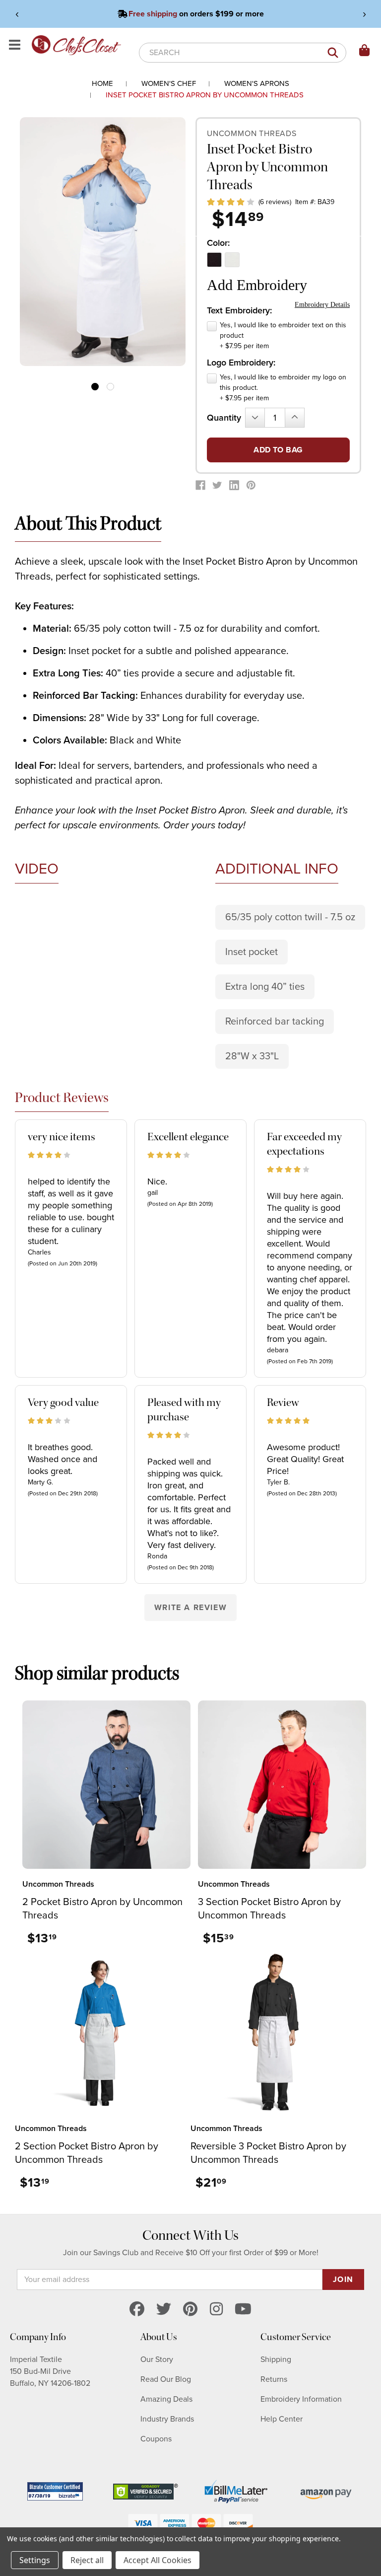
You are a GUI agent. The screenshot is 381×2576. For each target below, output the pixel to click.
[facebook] (137, 2310)
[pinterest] (190, 2310)
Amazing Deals (166, 2399)
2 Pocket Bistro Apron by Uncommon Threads (102, 1909)
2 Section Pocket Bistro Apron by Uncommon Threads (87, 2153)
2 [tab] (110, 387)
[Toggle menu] (16, 45)
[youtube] (243, 2310)
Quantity (224, 418)
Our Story (157, 2359)
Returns (274, 2379)
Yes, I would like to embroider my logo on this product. (283, 388)
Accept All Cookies (158, 2560)
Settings (35, 2560)
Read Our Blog (166, 2379)
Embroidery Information (301, 2399)
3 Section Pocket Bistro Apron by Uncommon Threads (269, 1909)
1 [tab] (95, 387)
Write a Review (190, 1608)
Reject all (87, 2560)
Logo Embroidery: (241, 363)
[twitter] (164, 2310)
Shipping (276, 2359)
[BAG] (365, 51)
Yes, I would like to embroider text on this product (283, 335)
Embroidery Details (322, 305)
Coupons (156, 2439)
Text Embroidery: (239, 310)
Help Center (282, 2419)
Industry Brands (167, 2419)
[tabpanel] (103, 242)
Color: (218, 243)
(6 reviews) (275, 202)
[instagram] (216, 2310)
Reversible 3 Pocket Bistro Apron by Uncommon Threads (268, 2153)
